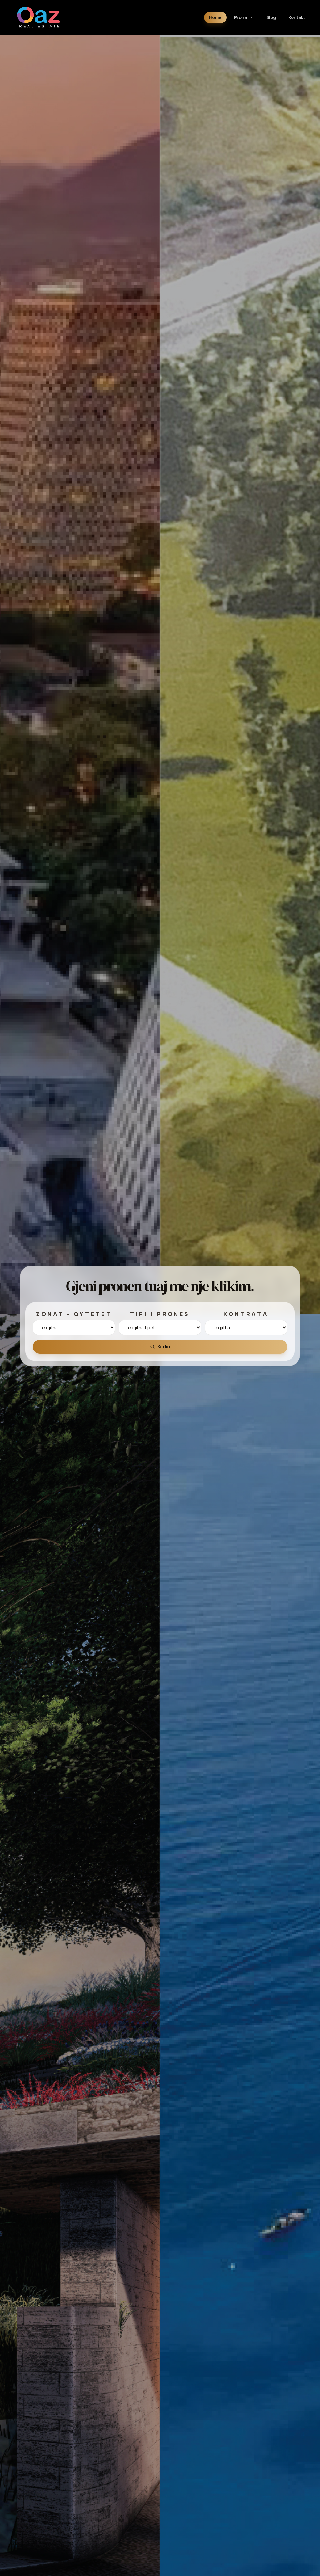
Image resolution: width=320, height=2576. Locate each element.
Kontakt (297, 17)
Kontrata (246, 1314)
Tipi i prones (160, 1314)
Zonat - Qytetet (74, 1314)
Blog (271, 17)
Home (215, 17)
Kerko (164, 1347)
